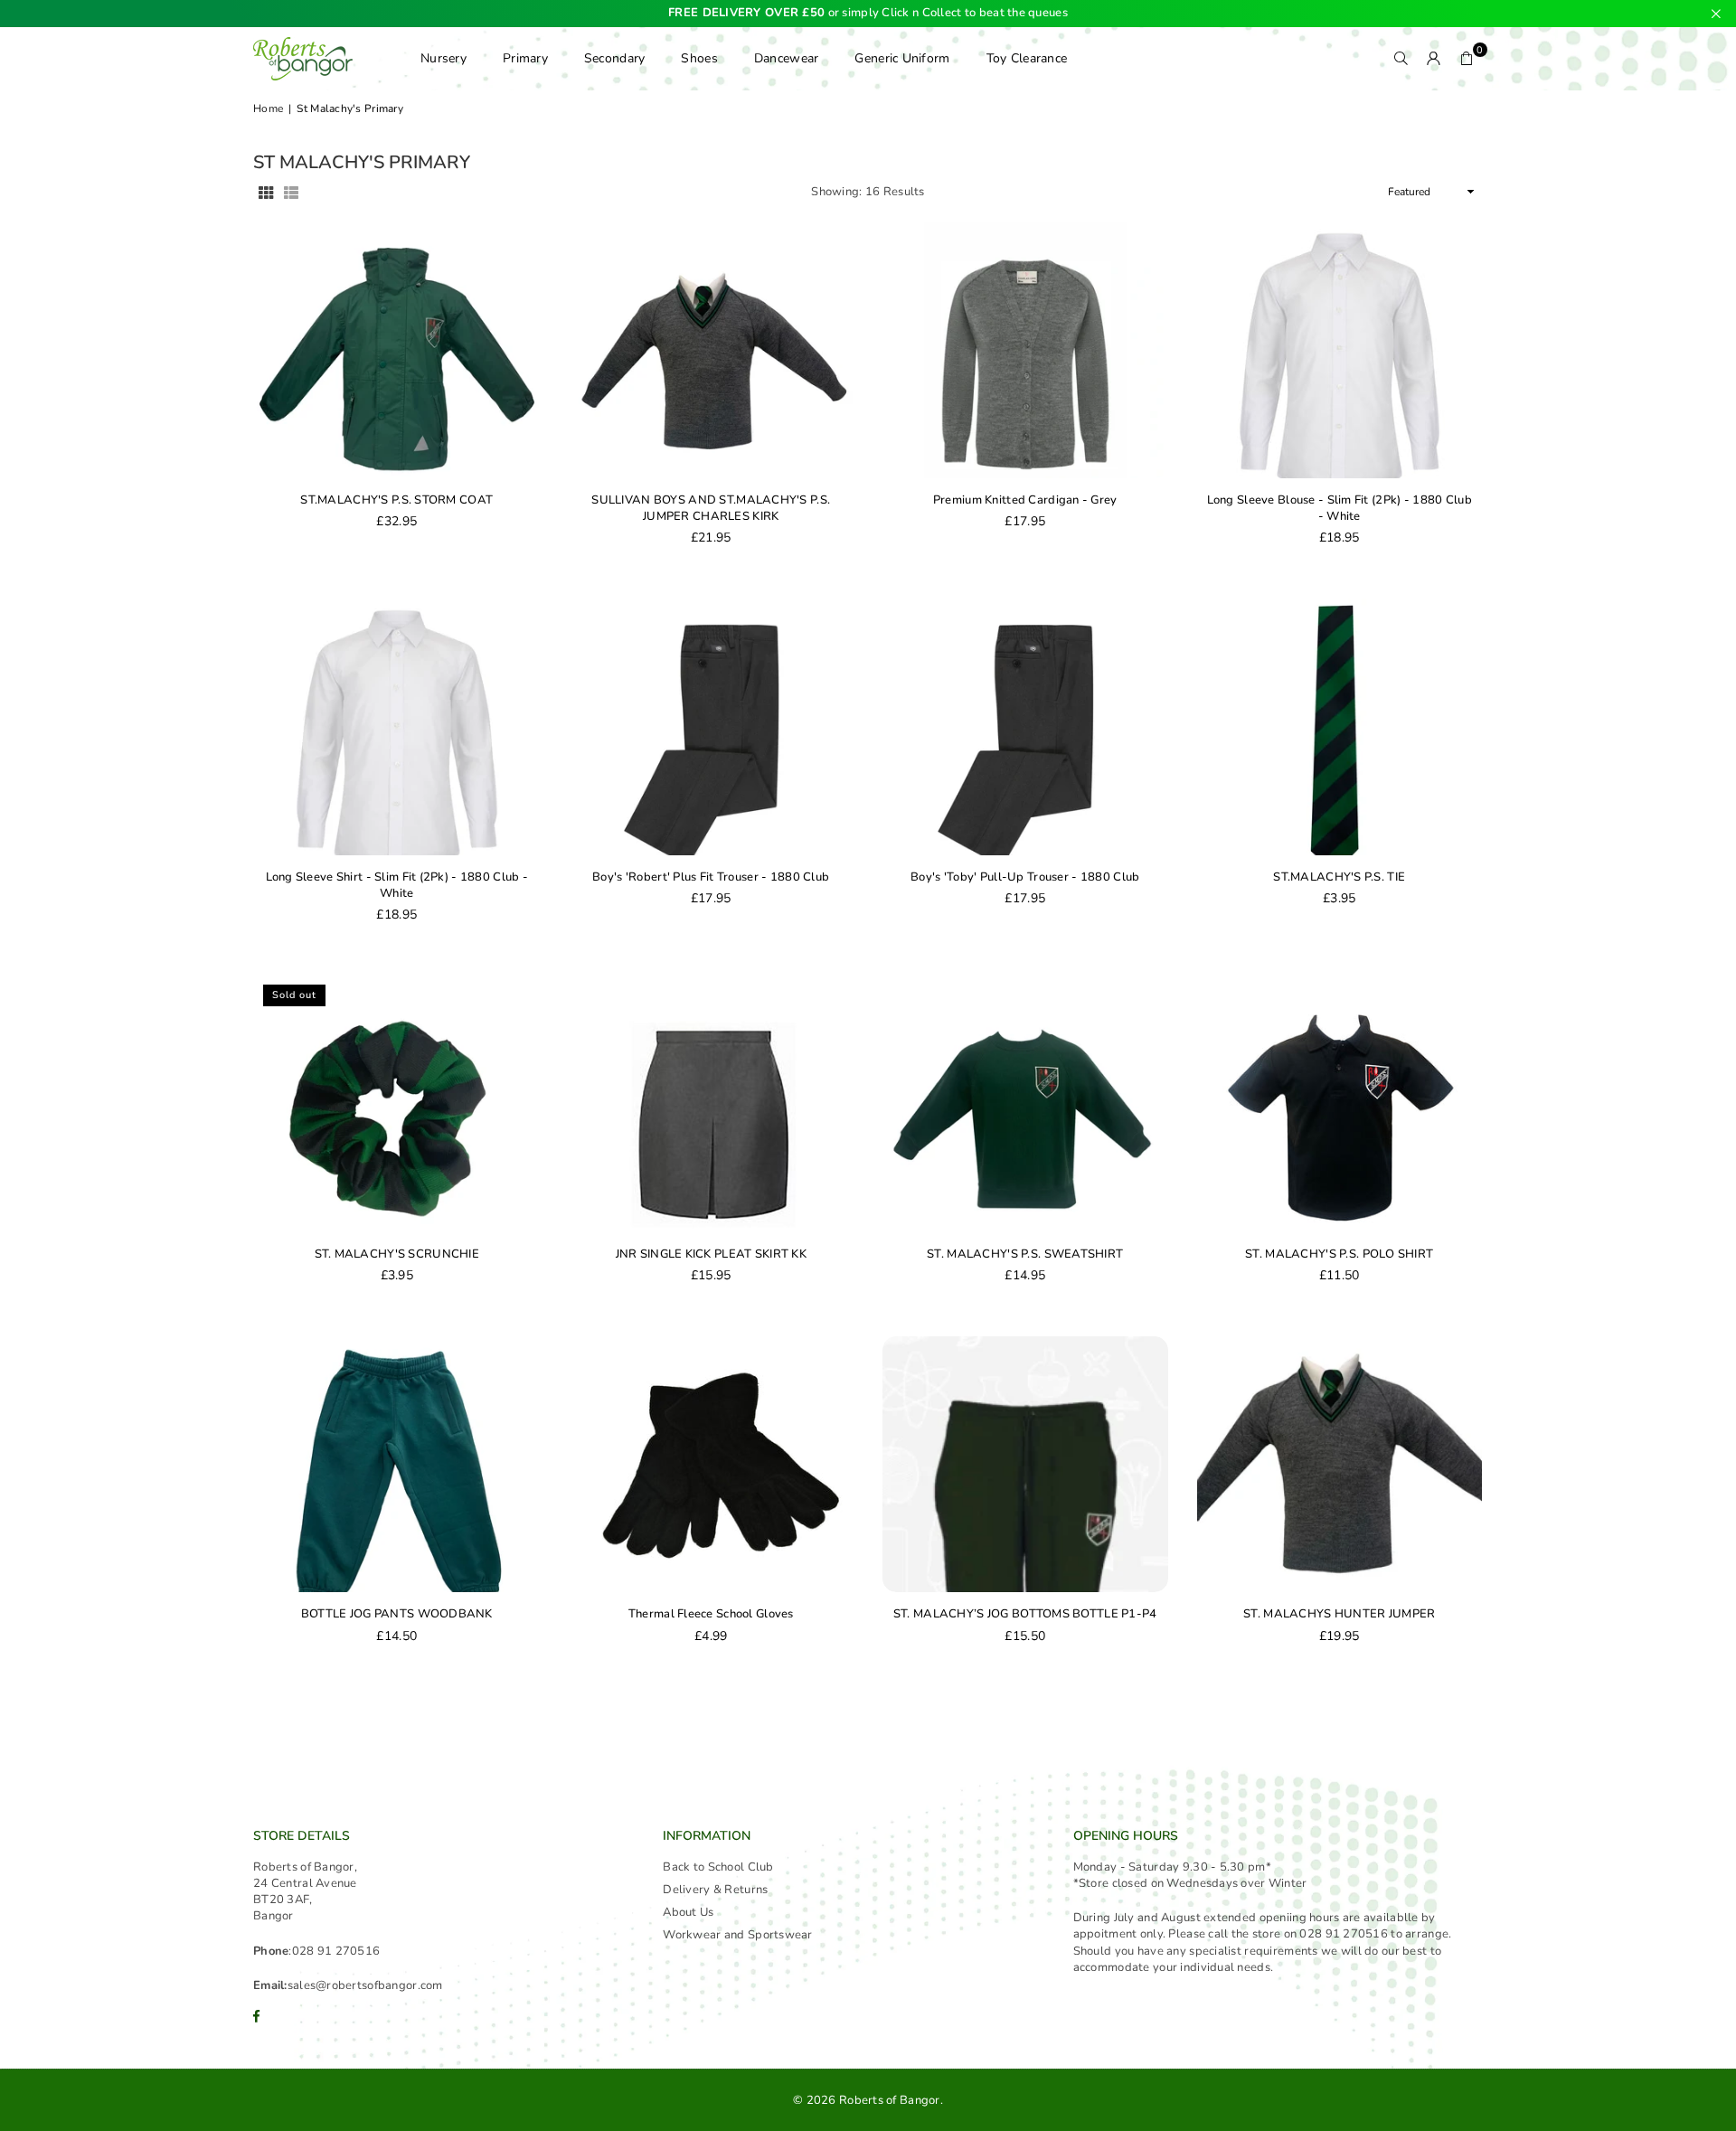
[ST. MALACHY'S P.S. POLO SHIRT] (1340, 1104)
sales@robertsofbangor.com (365, 1985)
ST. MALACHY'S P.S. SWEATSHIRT (1025, 1254)
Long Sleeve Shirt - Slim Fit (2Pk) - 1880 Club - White (397, 885)
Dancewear (787, 58)
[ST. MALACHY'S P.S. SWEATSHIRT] (1025, 1104)
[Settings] (1434, 59)
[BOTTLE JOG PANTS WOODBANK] (397, 1465)
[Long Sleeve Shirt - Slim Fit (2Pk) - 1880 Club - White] (397, 727)
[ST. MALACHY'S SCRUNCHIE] (397, 1104)
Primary (525, 58)
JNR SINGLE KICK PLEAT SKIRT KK (711, 1254)
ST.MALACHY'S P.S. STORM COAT (396, 500)
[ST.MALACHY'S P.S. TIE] (1340, 727)
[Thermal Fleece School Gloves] (712, 1465)
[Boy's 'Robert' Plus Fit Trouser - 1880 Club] (712, 727)
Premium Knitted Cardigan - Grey (1025, 500)
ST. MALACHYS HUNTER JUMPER (1339, 1614)
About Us (688, 1912)
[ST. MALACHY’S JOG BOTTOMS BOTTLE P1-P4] (1025, 1465)
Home (268, 108)
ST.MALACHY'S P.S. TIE (1339, 877)
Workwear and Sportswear (737, 1935)
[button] (1467, 59)
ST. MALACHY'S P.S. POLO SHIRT (1339, 1254)
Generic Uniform (902, 58)
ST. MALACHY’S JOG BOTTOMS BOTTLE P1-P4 (1025, 1614)
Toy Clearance (1027, 58)
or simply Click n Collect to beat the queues (868, 14)
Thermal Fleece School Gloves (711, 1614)
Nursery (443, 58)
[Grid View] (266, 192)
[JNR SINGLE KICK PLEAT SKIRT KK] (712, 1104)
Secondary (615, 58)
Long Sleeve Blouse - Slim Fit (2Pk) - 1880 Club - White (1340, 508)
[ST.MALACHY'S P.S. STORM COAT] (397, 350)
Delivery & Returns (715, 1890)
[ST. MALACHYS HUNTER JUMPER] (1340, 1465)
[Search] (1401, 59)
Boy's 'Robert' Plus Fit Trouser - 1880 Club (711, 877)
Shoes (699, 58)
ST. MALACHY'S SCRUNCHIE (397, 1254)
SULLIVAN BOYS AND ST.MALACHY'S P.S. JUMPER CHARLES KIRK (711, 508)
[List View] (291, 192)
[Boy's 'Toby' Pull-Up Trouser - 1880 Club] (1025, 727)
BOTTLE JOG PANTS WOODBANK (397, 1614)
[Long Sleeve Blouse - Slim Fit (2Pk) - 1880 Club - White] (1340, 350)
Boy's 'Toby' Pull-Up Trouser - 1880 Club (1025, 877)
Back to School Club (718, 1867)
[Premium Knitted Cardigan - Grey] (1025, 350)
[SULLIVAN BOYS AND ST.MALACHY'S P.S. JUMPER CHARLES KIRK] (712, 350)
